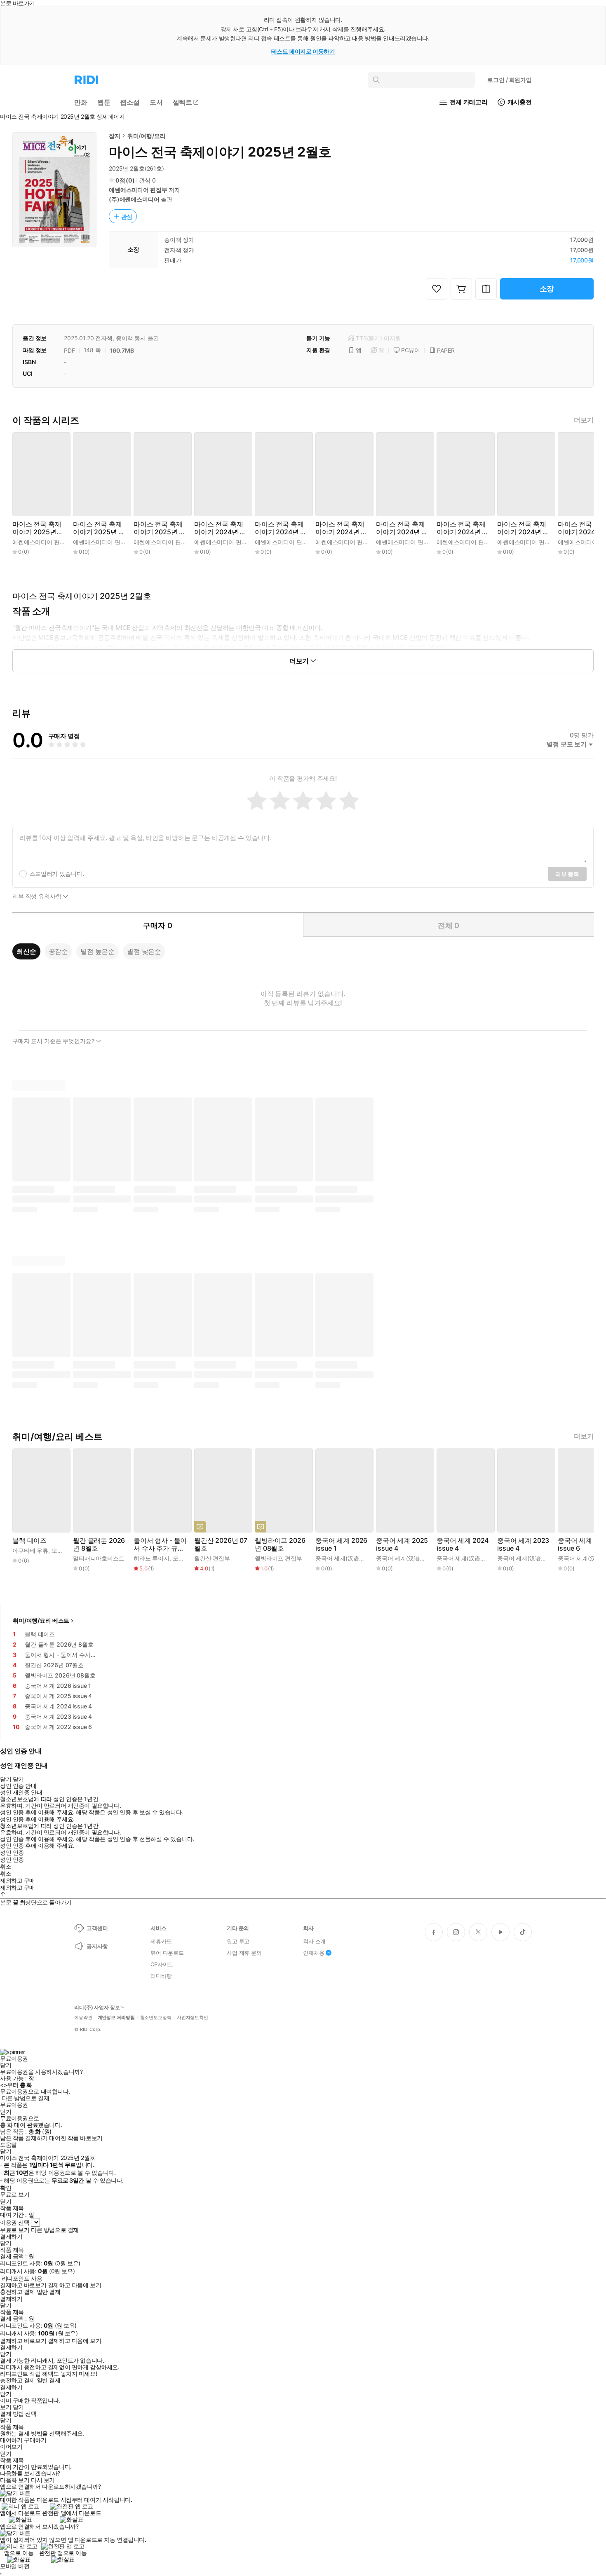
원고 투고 (238, 1941)
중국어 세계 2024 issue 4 (463, 1544)
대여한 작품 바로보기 (76, 2138)
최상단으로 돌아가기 (46, 1902)
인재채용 (314, 1953)
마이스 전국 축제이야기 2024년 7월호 (522, 528)
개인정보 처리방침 (116, 2018)
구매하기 (35, 2440)
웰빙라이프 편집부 (278, 1558)
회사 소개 (314, 1941)
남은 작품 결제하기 (24, 2138)
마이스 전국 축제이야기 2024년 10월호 (342, 528)
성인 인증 (12, 1853)
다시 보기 (43, 2480)
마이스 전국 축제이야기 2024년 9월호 (401, 528)
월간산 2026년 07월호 (221, 1544)
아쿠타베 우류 (30, 1550)
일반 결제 (49, 2292)
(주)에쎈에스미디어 (134, 199)
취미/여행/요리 (147, 136)
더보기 (584, 420)
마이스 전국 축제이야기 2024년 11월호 (281, 528)
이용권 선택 (15, 2222)
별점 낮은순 (144, 951)
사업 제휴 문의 (244, 1953)
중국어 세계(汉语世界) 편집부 (353, 1558)
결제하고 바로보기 (23, 2285)
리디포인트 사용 (22, 2278)
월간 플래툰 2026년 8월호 (99, 1544)
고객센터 (97, 1928)
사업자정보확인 (193, 2018)
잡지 (115, 136)
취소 (6, 1867)
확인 (6, 2188)
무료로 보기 (15, 2230)
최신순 (26, 951)
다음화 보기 (15, 2480)
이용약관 (83, 2018)
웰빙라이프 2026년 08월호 (280, 1544)
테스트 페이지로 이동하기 (303, 51)
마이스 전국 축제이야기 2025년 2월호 (98, 528)
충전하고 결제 (18, 2292)
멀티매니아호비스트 (99, 1558)
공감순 (59, 951)
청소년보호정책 (156, 2018)
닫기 (18, 2407)
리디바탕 (161, 1976)
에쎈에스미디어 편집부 (138, 190)
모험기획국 (66, 1550)
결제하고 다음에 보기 (74, 2285)
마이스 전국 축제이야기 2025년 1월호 (158, 528)
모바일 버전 (15, 2566)
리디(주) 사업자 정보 (97, 2007)
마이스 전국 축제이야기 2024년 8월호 (461, 528)
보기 (6, 2407)
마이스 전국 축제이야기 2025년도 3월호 (38, 528)
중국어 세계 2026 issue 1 (341, 1544)
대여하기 (11, 2440)
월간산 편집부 (212, 1558)
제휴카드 (161, 1941)
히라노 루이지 (151, 1558)
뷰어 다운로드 (167, 1953)
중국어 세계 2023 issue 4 (523, 1544)
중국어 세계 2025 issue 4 (402, 1544)
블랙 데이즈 (29, 1541)
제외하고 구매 (18, 1881)
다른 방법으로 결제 (26, 2098)
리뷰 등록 (567, 874)
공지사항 (97, 1946)
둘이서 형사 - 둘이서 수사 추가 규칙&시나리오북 (160, 1544)
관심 (127, 216)
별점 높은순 (97, 951)
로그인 (510, 80)
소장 (547, 289)
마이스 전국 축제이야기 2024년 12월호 (221, 528)
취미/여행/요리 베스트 (41, 1620)
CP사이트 (162, 1964)
